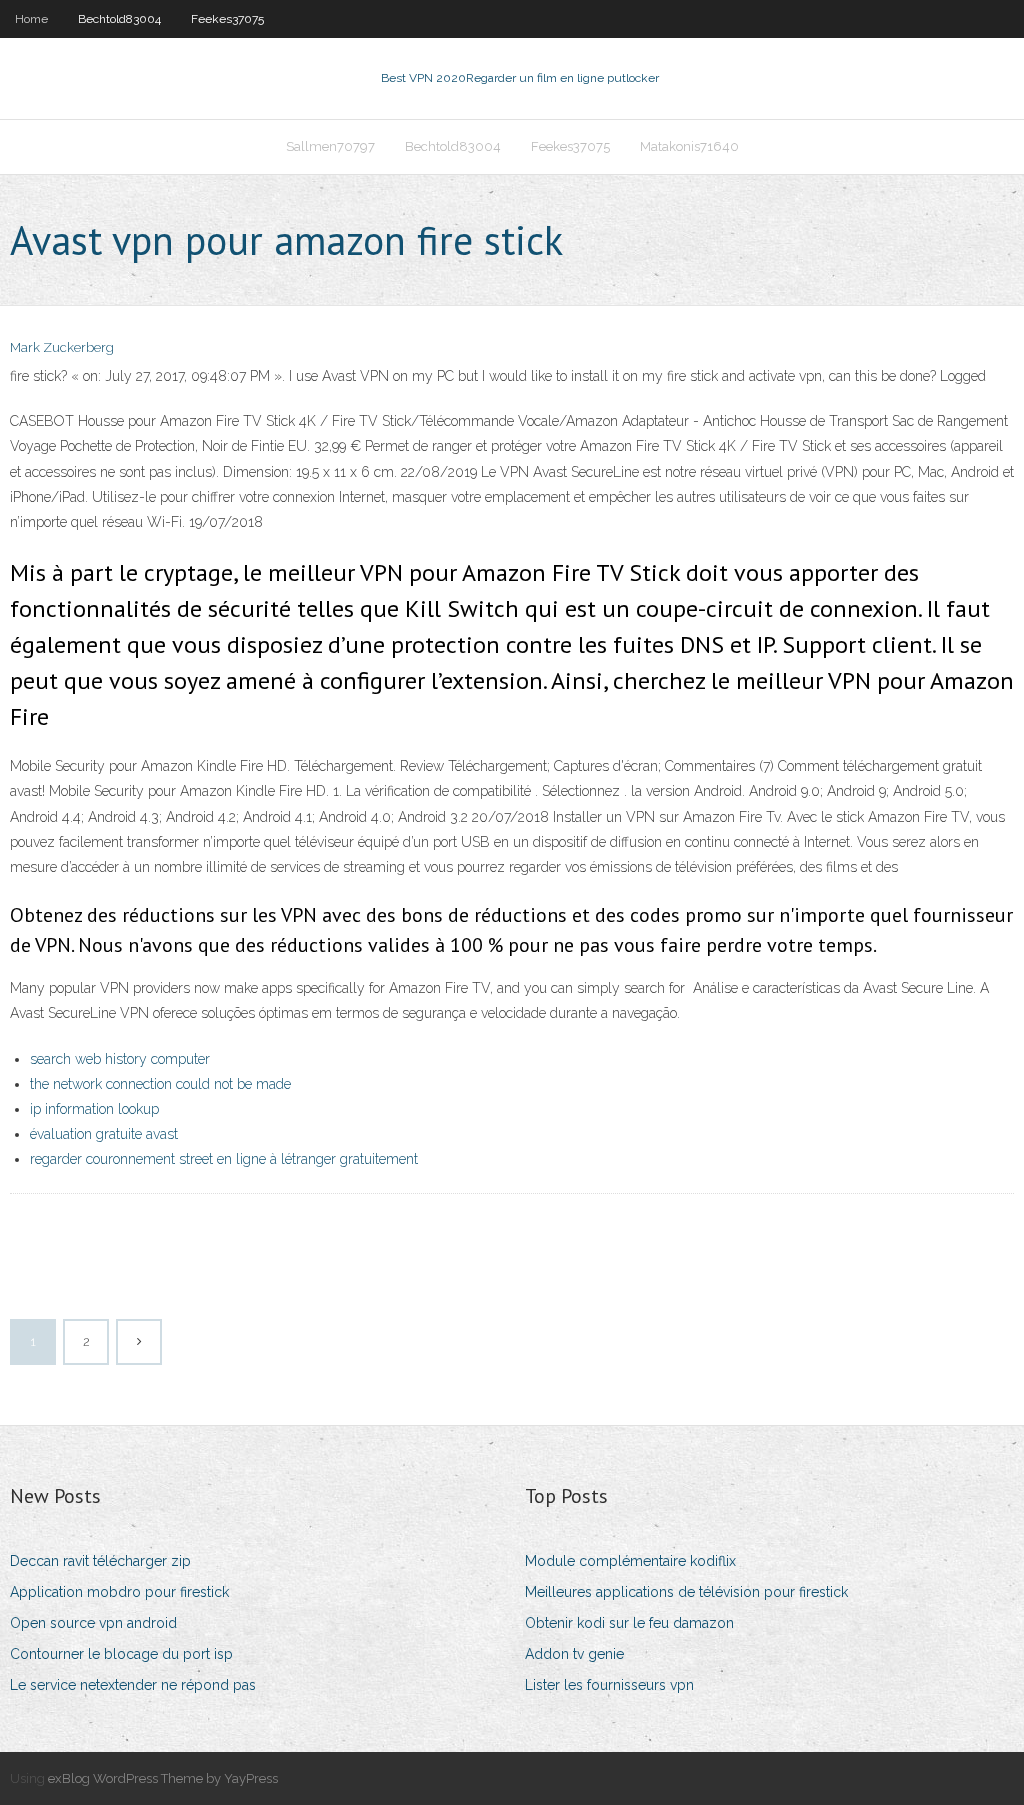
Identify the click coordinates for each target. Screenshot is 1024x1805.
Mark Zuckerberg (62, 347)
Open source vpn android (93, 1623)
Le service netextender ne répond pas (133, 1685)
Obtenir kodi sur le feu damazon (629, 1623)
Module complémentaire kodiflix (630, 1561)
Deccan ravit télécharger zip (100, 1561)
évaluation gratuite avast (104, 1134)
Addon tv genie (574, 1654)
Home (31, 19)
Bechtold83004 (119, 19)
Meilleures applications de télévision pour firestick (686, 1592)
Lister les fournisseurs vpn (609, 1685)
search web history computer (120, 1059)
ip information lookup (94, 1109)
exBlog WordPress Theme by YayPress (163, 1778)
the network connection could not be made (160, 1084)
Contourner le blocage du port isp (121, 1654)
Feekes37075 (227, 19)
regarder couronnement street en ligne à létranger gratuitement (224, 1159)
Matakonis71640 (689, 146)
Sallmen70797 (330, 146)
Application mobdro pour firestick (119, 1592)
